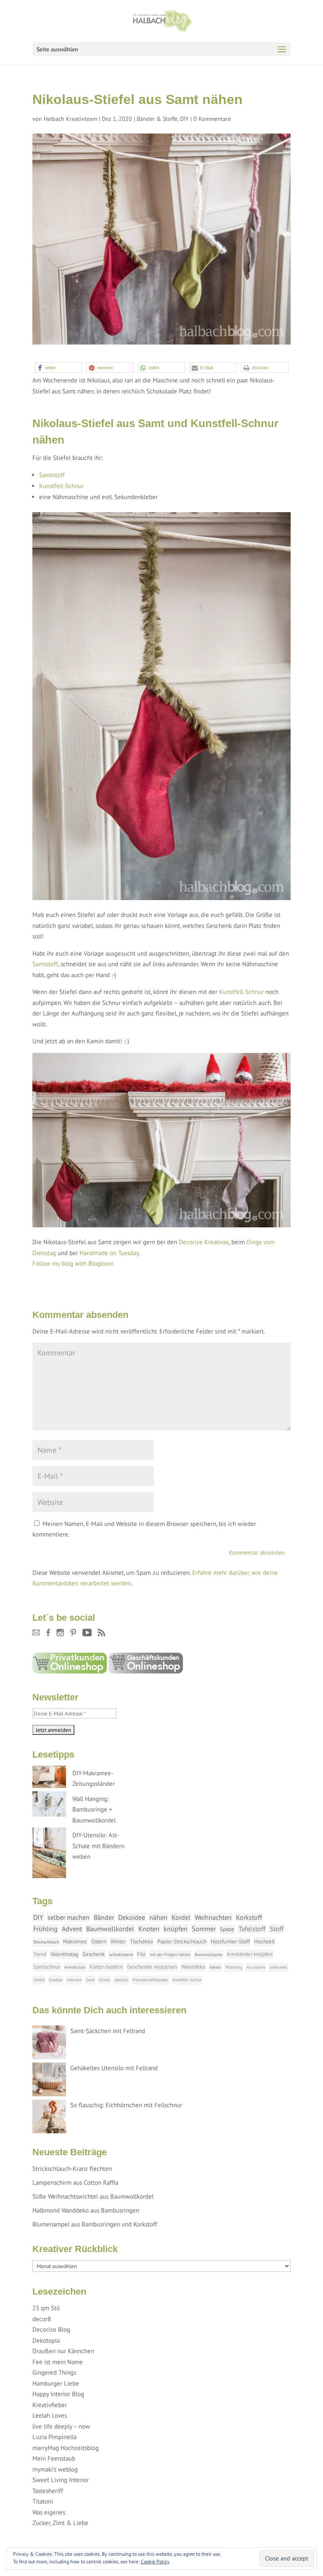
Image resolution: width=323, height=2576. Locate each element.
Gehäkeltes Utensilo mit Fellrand (114, 2068)
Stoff (277, 1929)
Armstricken (75, 1967)
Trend (40, 1954)
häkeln (215, 1967)
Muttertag (234, 1967)
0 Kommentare (212, 119)
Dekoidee (132, 1917)
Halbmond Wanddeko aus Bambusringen (86, 2210)
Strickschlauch (46, 1942)
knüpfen (176, 1929)
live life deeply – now (61, 2426)
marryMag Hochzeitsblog (66, 2448)
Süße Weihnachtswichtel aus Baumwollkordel (93, 2196)
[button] (58, 367)
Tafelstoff (252, 1929)
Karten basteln (106, 1967)
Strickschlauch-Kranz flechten (72, 2168)
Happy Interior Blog (58, 2394)
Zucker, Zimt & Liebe (60, 2523)
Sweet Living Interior (61, 2480)
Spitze (227, 1929)
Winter (118, 1941)
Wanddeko (193, 1967)
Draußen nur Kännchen (63, 2351)
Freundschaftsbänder (150, 1980)
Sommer (204, 1929)
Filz (141, 1954)
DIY (184, 119)
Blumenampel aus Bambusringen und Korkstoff (95, 2224)
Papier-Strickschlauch (182, 1941)
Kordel (181, 1917)
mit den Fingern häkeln (170, 1955)
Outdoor (56, 1980)
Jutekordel (278, 1967)
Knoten (149, 1929)
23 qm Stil (46, 2308)
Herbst (39, 1980)
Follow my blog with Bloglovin (73, 1263)
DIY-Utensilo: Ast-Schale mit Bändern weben (98, 1846)
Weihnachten (213, 1917)
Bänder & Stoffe (157, 119)
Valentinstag (64, 1954)
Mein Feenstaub (54, 2458)
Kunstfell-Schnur (61, 486)
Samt (90, 1980)
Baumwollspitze (209, 1955)
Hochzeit (264, 1941)
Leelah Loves (50, 2415)
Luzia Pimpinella (54, 2437)
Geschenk (94, 1954)
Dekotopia (46, 2340)
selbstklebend (121, 1955)
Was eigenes (49, 2512)
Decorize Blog (51, 2329)
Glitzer (105, 1980)
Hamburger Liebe (56, 2383)
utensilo (121, 1980)
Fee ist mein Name (58, 2362)
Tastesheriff (48, 2491)
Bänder (104, 1917)
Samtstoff (52, 475)
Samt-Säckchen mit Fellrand (108, 2031)
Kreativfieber (50, 2405)
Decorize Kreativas (204, 1242)
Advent (72, 1929)
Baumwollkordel (110, 1929)
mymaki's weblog (55, 2469)
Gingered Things (54, 2372)
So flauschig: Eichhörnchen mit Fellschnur (126, 2105)
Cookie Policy (155, 2561)
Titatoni (43, 2501)
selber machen (69, 1917)
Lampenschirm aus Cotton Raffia (75, 2182)
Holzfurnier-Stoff (230, 1941)
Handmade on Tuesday (109, 1253)
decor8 (42, 2319)
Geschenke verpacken (152, 1967)
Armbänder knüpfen (250, 1954)
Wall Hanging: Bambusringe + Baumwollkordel (94, 1809)
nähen (158, 1917)
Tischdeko (142, 1941)
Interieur (74, 1980)
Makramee (75, 1941)
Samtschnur (47, 1967)
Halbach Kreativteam (70, 119)
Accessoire (256, 1967)
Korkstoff (249, 1917)
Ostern (99, 1941)
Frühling (45, 1929)
